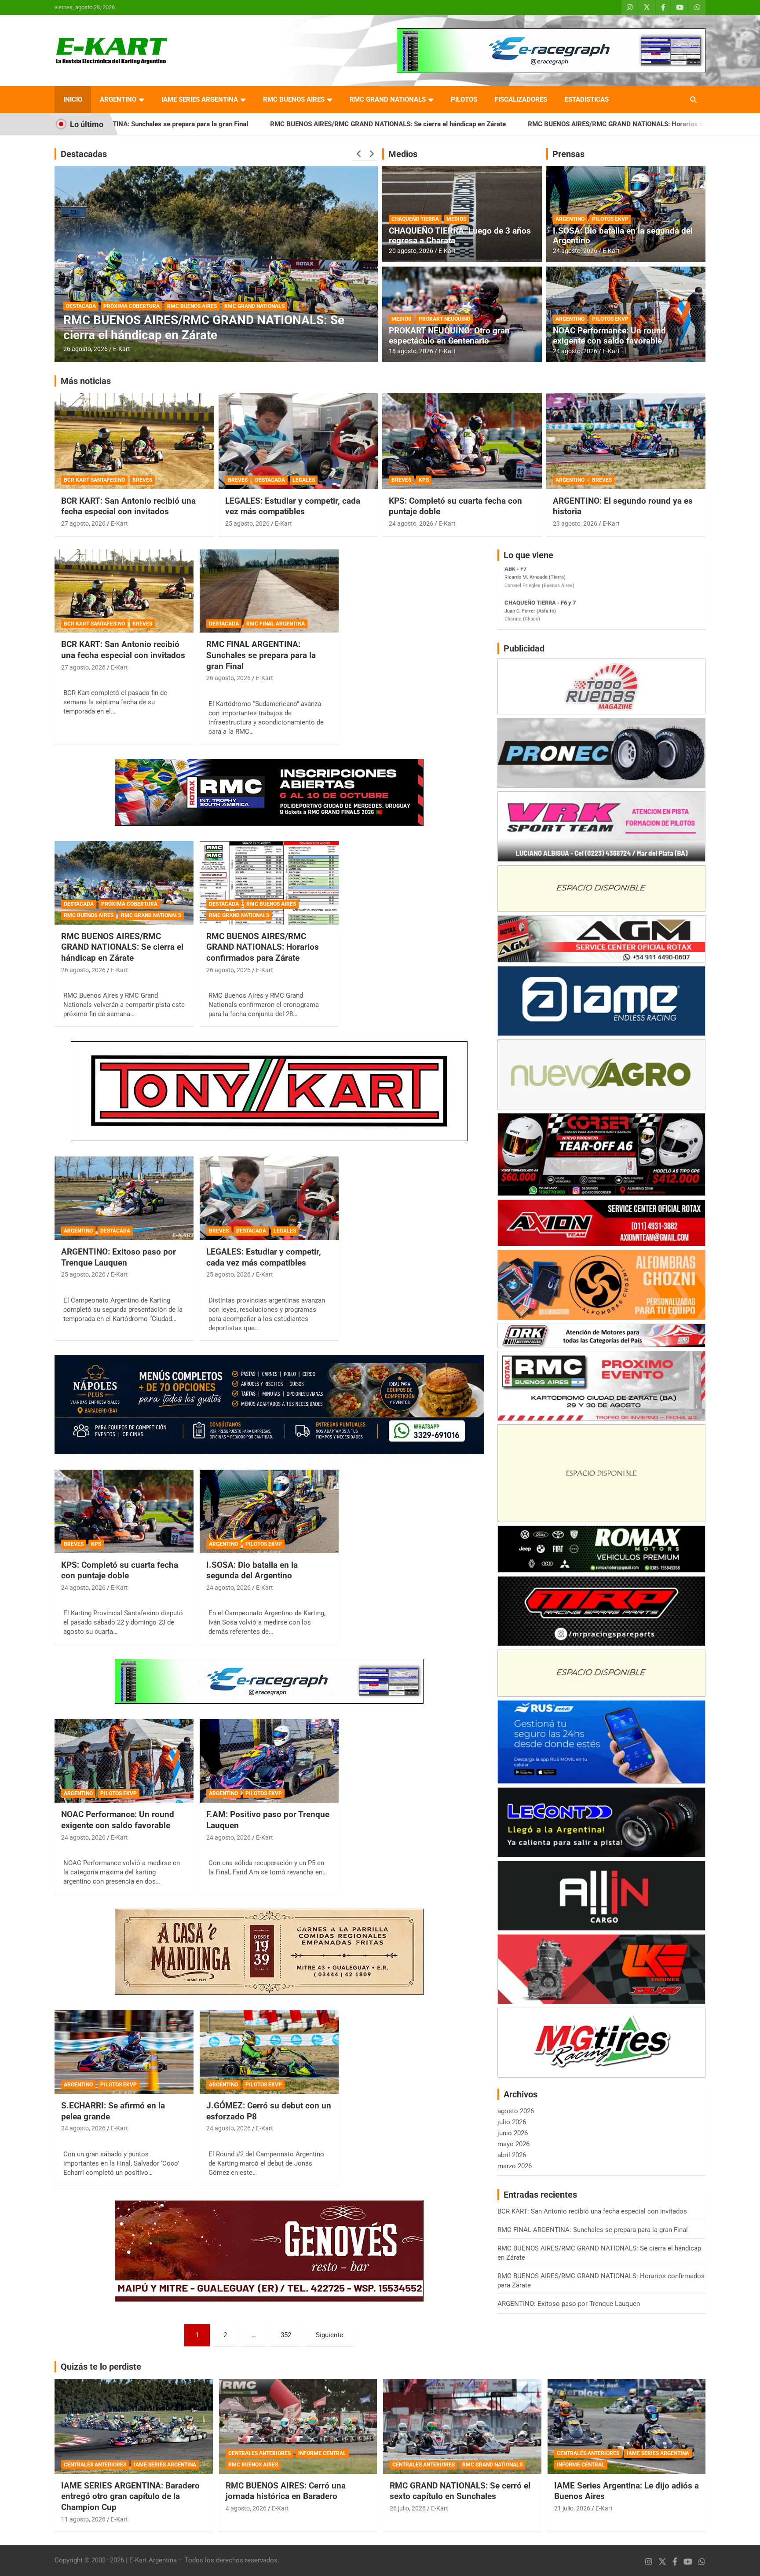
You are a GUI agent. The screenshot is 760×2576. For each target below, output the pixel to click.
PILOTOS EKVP (610, 219)
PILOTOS (464, 99)
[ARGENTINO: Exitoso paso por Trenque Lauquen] (124, 1198)
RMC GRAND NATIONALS (388, 99)
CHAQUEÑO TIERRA (415, 219)
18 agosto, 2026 (411, 351)
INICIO (73, 99)
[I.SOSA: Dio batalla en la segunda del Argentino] (269, 1511)
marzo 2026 (515, 2166)
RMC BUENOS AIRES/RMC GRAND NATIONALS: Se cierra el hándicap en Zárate (216, 124)
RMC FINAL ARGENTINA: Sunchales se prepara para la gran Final (261, 655)
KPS (424, 480)
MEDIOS (456, 219)
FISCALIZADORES (521, 99)
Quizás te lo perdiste (101, 2367)
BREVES (142, 480)
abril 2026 (512, 2155)
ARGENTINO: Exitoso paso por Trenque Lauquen (119, 1257)
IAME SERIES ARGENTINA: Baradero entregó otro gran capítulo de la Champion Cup (130, 2496)
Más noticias (86, 381)
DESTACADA (81, 306)
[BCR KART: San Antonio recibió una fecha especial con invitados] (124, 591)
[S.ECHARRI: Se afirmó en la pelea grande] (124, 2052)
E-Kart (122, 349)
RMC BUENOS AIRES (294, 99)
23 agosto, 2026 (575, 523)
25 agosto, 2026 (247, 523)
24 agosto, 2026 (575, 251)
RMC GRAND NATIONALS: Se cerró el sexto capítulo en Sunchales (460, 2491)
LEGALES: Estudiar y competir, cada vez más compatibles (293, 506)
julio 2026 (512, 2122)
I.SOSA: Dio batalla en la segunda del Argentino (623, 236)
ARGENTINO (118, 99)
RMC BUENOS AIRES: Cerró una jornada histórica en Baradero (286, 2491)
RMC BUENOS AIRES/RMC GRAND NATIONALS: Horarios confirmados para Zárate (478, 124)
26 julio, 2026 (408, 2508)
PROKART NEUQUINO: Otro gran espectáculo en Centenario (449, 336)
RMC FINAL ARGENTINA (276, 624)
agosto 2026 (516, 2111)
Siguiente (329, 2335)
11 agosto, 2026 (83, 2519)
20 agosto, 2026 (411, 251)
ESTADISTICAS (587, 99)
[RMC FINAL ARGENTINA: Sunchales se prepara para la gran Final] (269, 591)
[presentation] (359, 154)
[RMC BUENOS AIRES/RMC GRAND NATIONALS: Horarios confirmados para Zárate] (269, 883)
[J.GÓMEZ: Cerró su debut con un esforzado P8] (269, 2052)
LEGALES (304, 480)
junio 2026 (513, 2133)
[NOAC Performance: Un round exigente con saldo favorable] (124, 1761)
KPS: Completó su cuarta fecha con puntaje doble (120, 1570)
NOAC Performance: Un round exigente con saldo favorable (609, 336)
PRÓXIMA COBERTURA (129, 904)
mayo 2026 (513, 2144)
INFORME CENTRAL (322, 2453)
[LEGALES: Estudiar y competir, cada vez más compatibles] (269, 1198)
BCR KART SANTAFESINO (94, 480)
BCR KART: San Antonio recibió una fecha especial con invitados (128, 506)
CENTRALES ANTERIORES (95, 2465)
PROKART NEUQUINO (444, 319)
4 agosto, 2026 (246, 2508)
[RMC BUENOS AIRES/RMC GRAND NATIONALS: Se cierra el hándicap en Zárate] (124, 883)
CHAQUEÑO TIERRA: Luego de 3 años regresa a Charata (460, 236)
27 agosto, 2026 (83, 523)
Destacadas (84, 154)
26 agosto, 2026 (86, 349)
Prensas (568, 154)
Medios (403, 154)
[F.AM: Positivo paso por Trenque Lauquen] (269, 1761)
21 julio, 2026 (572, 2508)
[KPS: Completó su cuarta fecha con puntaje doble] (124, 1511)
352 (286, 2335)
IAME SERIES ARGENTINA (200, 99)
